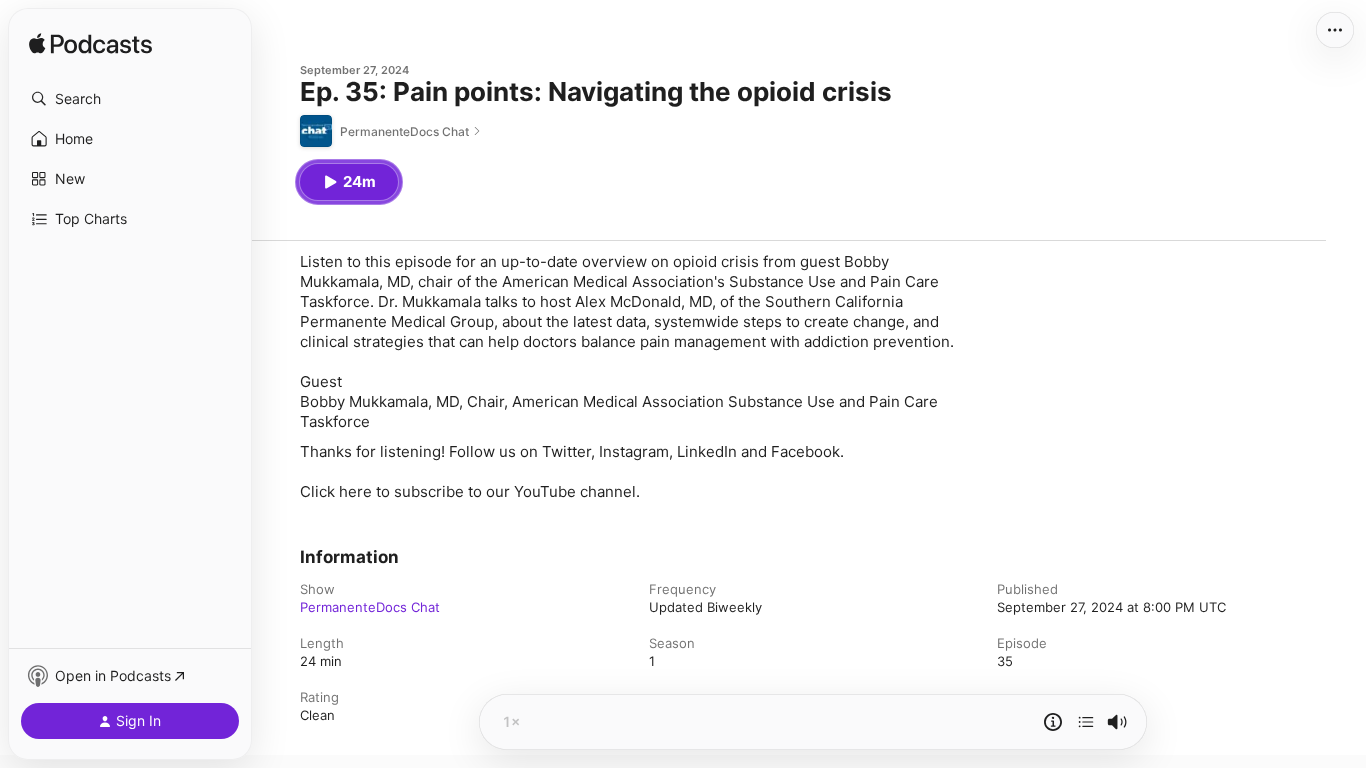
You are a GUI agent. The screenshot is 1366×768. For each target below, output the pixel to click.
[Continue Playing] (1086, 722)
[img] (90, 45)
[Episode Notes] (1053, 722)
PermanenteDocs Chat (370, 607)
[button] (130, 99)
